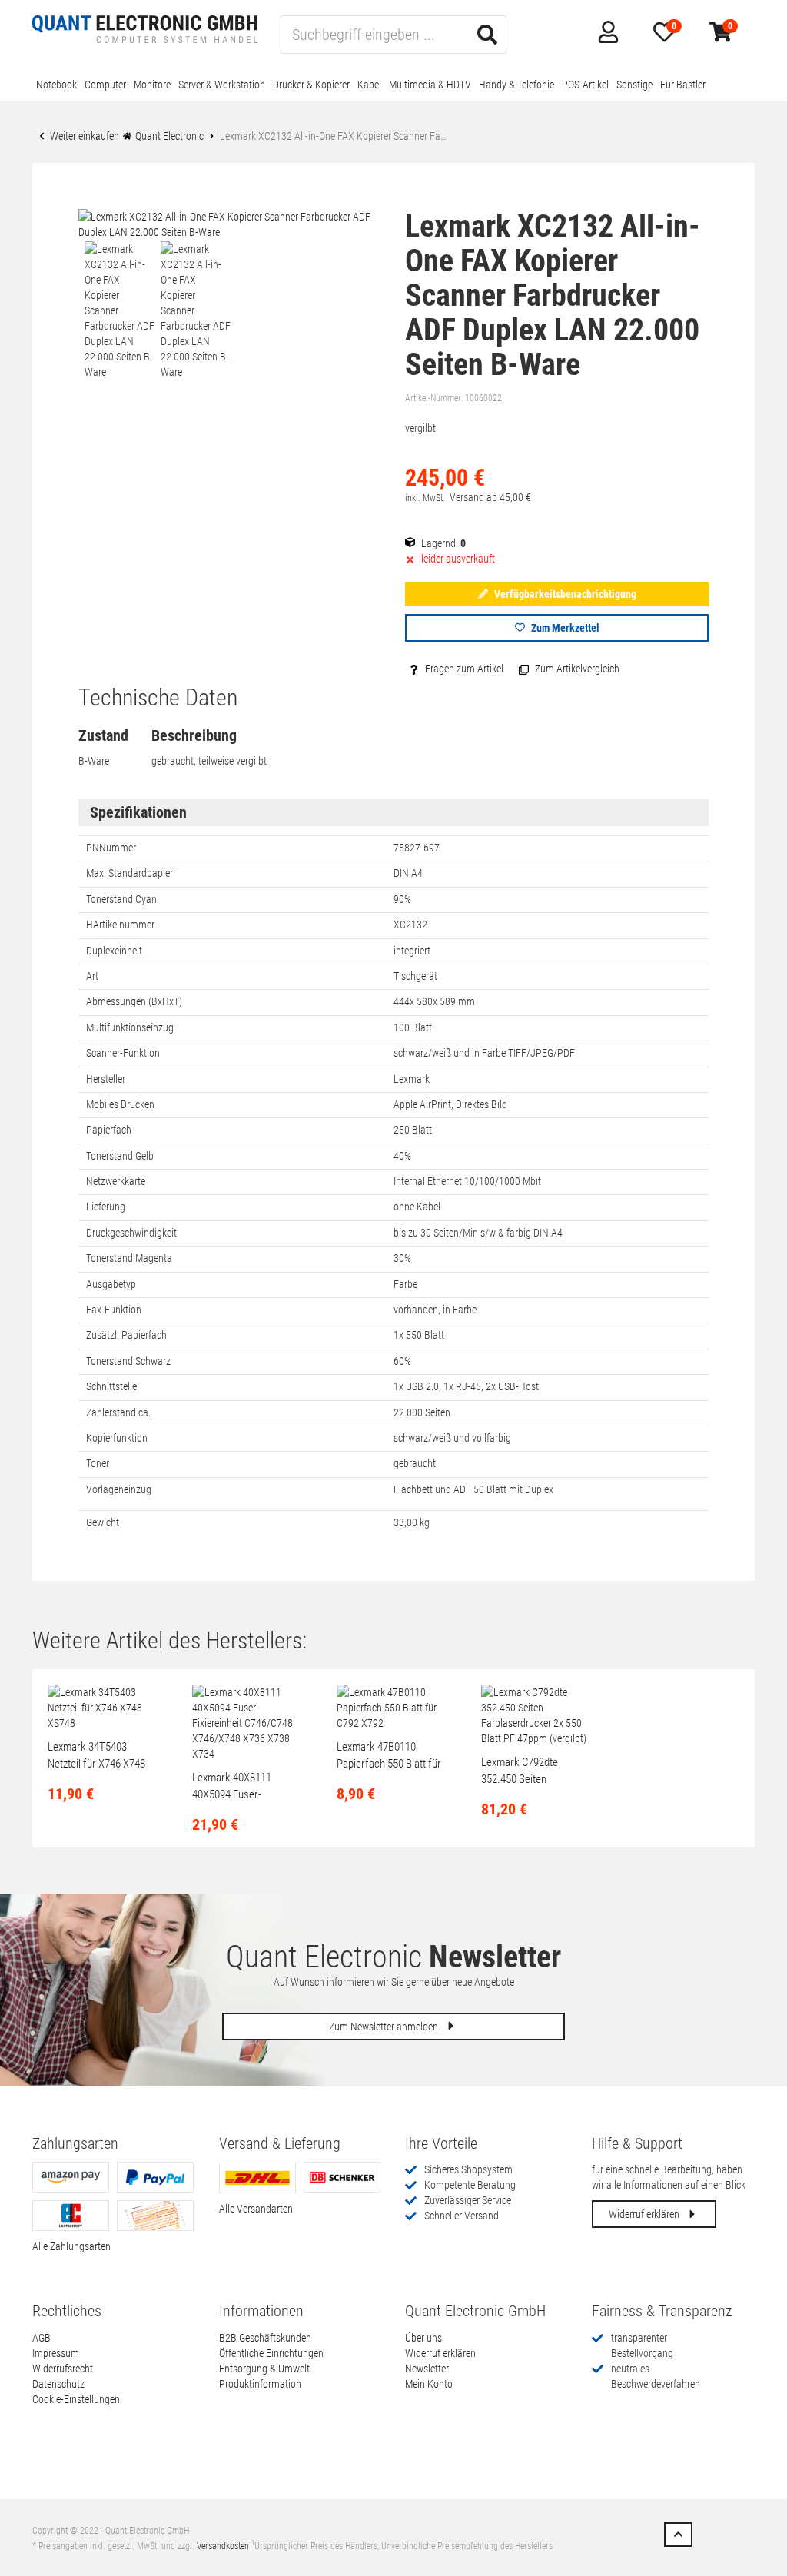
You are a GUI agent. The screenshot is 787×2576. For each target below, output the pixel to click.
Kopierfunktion (117, 1438)
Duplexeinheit (114, 951)
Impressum (56, 2353)
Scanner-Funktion (123, 1053)
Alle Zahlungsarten (71, 2246)
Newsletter (427, 2369)
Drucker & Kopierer (311, 85)
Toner (98, 1463)
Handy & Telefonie (516, 85)
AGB (42, 2338)
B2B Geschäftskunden (265, 2338)
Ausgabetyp (111, 1284)
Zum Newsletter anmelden (385, 2027)
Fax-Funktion (114, 1310)
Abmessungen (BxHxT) (134, 1001)
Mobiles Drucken (120, 1104)
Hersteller (106, 1079)
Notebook (56, 85)
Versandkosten (223, 2546)
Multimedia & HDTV (430, 85)
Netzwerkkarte (116, 1181)
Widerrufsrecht (63, 2369)
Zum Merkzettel (564, 628)
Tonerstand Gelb (120, 1156)
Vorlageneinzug (119, 1489)
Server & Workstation (222, 85)
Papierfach (109, 1130)
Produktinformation (260, 2384)
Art (92, 976)
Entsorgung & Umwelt (264, 2369)
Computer (105, 85)
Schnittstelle (111, 1386)
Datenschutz (58, 2384)
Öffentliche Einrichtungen (271, 2353)
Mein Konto (429, 2384)
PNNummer (111, 848)
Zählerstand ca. (118, 1412)
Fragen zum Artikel (463, 669)
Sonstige (634, 85)
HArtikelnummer (120, 925)
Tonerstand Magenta (129, 1258)
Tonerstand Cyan (121, 899)
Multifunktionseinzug (130, 1027)
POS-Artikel (585, 85)
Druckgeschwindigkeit (131, 1233)
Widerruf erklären (645, 2214)
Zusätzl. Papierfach (126, 1335)
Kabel (369, 85)
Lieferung (106, 1207)
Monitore (152, 85)
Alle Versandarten (256, 2209)
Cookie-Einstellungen (76, 2399)
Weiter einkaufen (83, 136)
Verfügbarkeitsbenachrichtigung (564, 594)
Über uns (423, 2338)
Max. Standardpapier (130, 873)
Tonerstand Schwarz (128, 1361)
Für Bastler (683, 85)
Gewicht (103, 1522)
